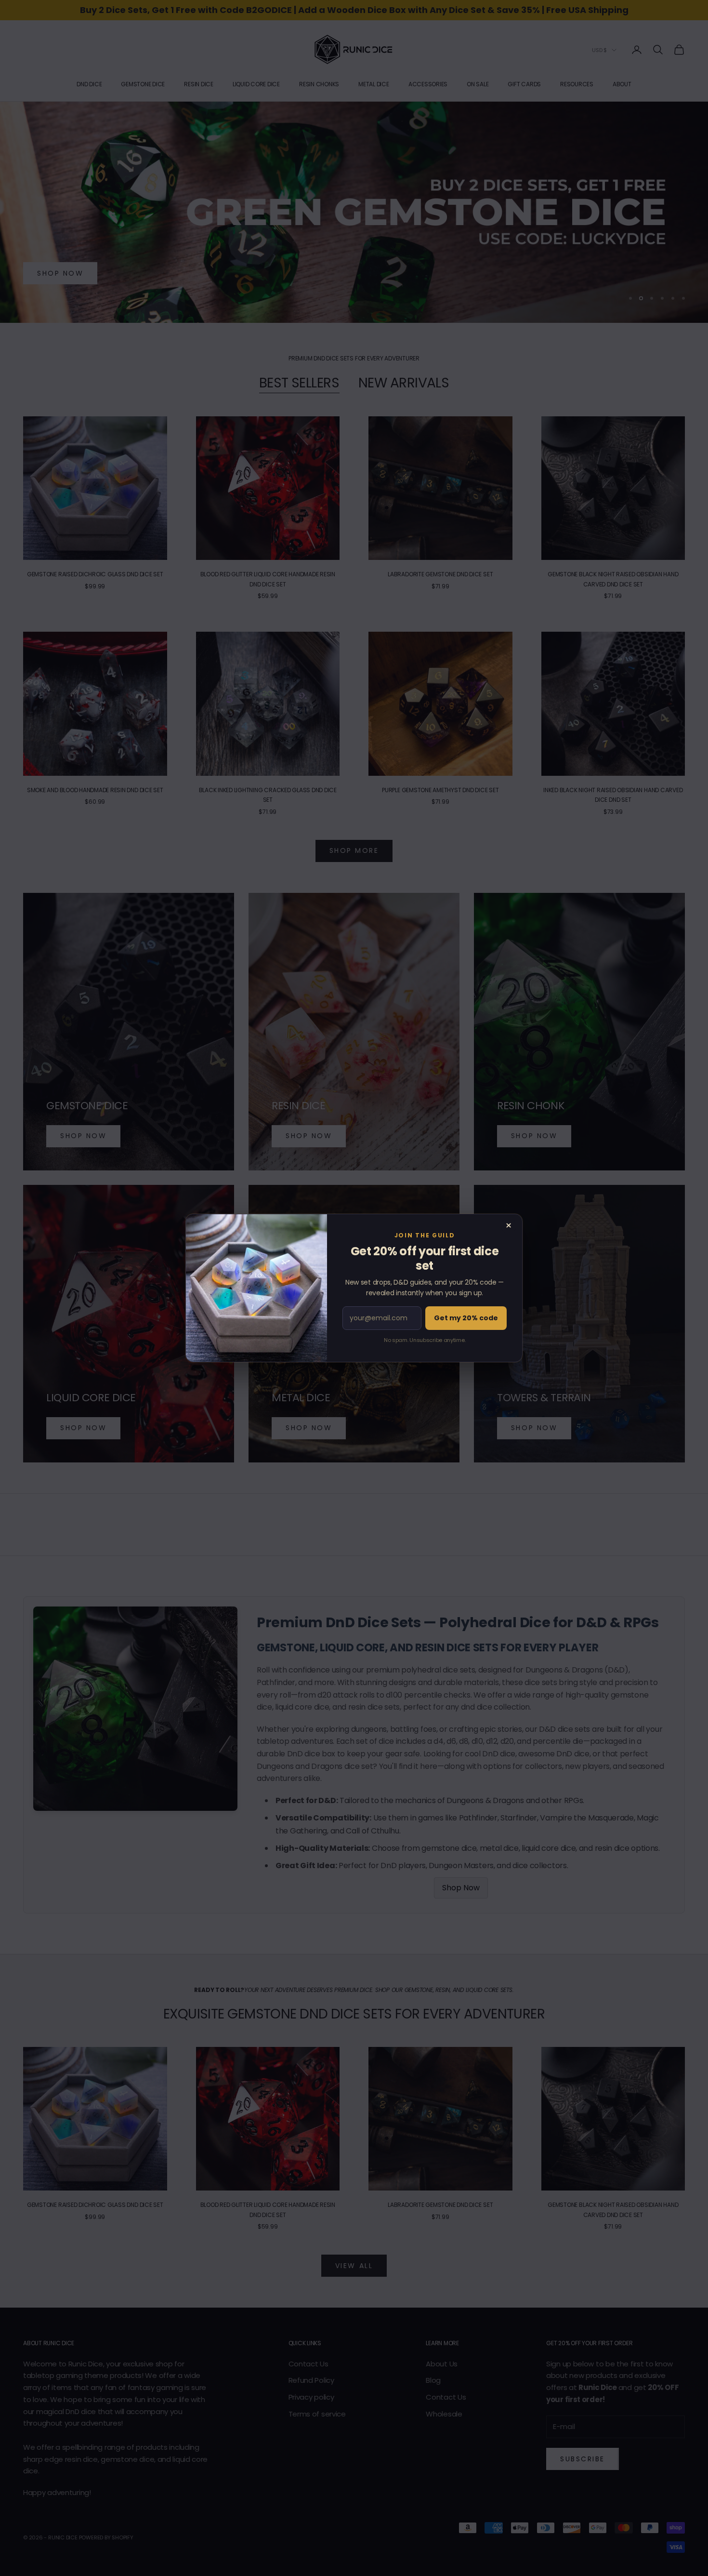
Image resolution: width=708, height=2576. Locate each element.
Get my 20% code (466, 1318)
